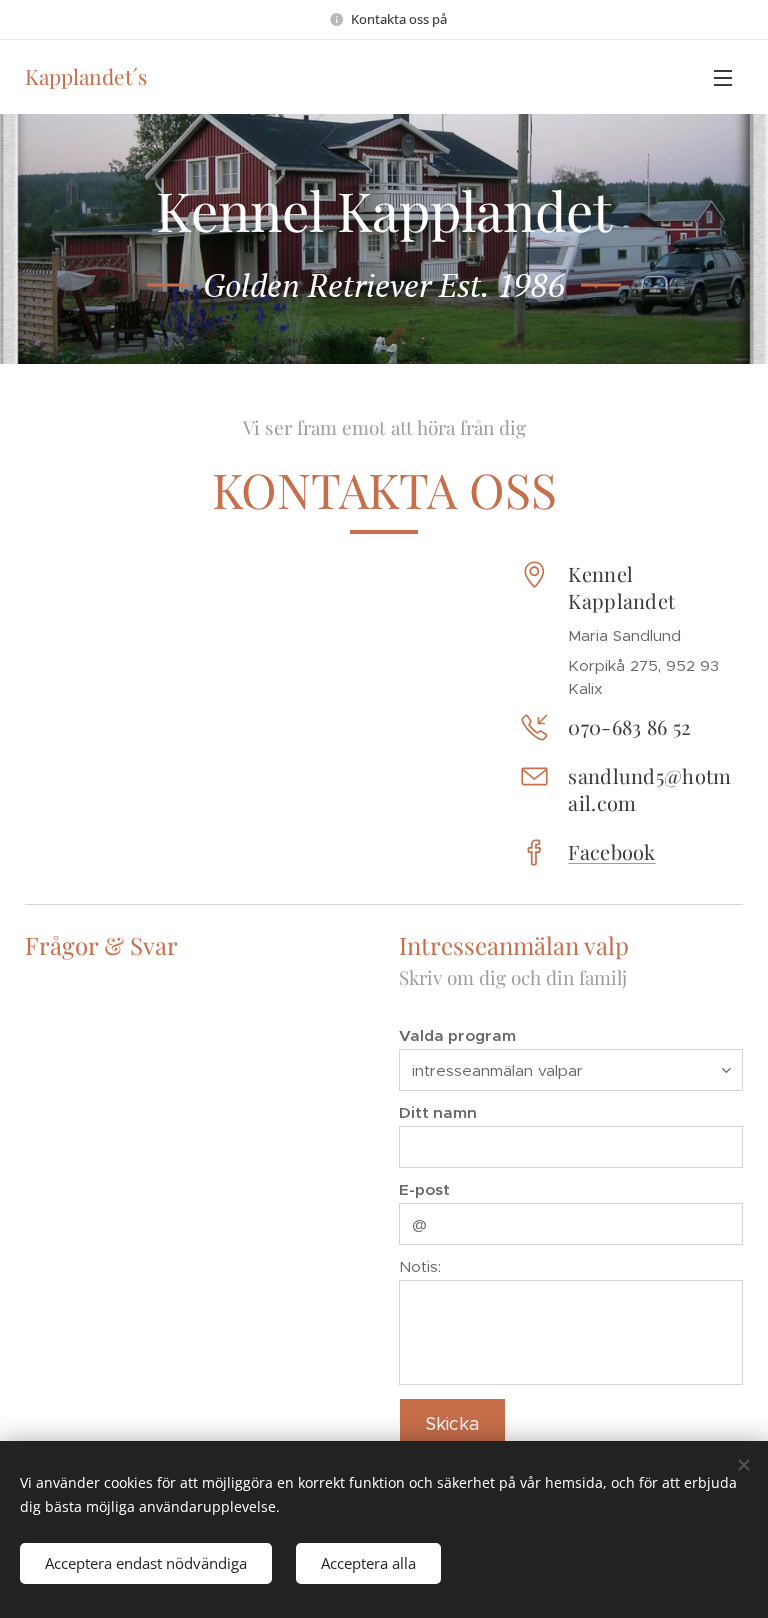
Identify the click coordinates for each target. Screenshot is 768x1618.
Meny (723, 77)
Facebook (611, 851)
